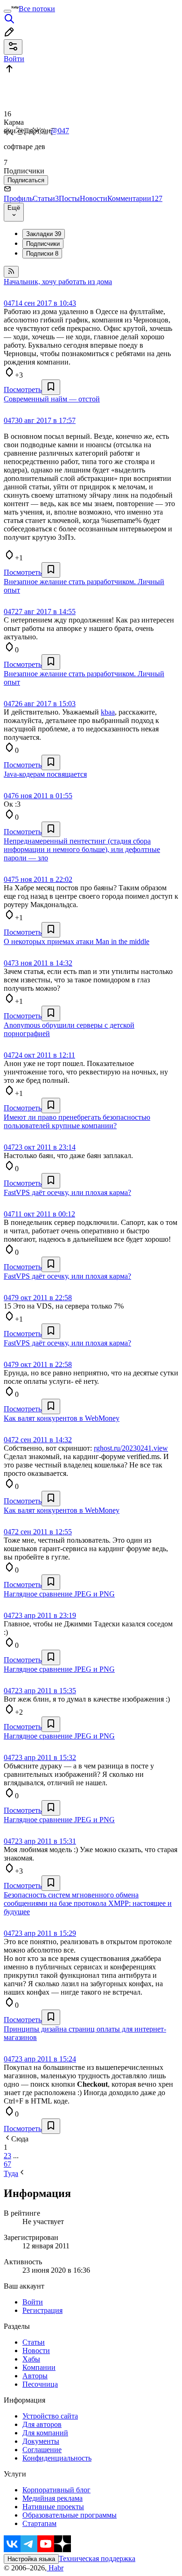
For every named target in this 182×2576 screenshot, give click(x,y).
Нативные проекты (53, 2507)
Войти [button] (14, 59)
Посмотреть (23, 390)
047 (9, 303)
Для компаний (45, 2433)
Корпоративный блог (56, 2490)
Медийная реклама (52, 2498)
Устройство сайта (50, 2416)
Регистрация (42, 2310)
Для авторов (42, 2424)
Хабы (31, 2359)
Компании (39, 2367)
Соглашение (42, 2450)
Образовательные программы (70, 2515)
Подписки (42, 254)
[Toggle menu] (7, 11)
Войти (33, 2302)
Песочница (40, 2384)
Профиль (18, 198)
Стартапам (39, 2523)
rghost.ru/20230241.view (131, 1448)
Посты (69, 198)
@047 (60, 131)
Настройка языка (31, 2559)
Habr (55, 2568)
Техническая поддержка (97, 2558)
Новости (94, 198)
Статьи (46, 198)
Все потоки (37, 9)
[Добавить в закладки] (51, 387)
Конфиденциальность (57, 2458)
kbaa (108, 712)
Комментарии (135, 198)
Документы (41, 2441)
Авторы (35, 2376)
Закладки (44, 234)
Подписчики (43, 244)
